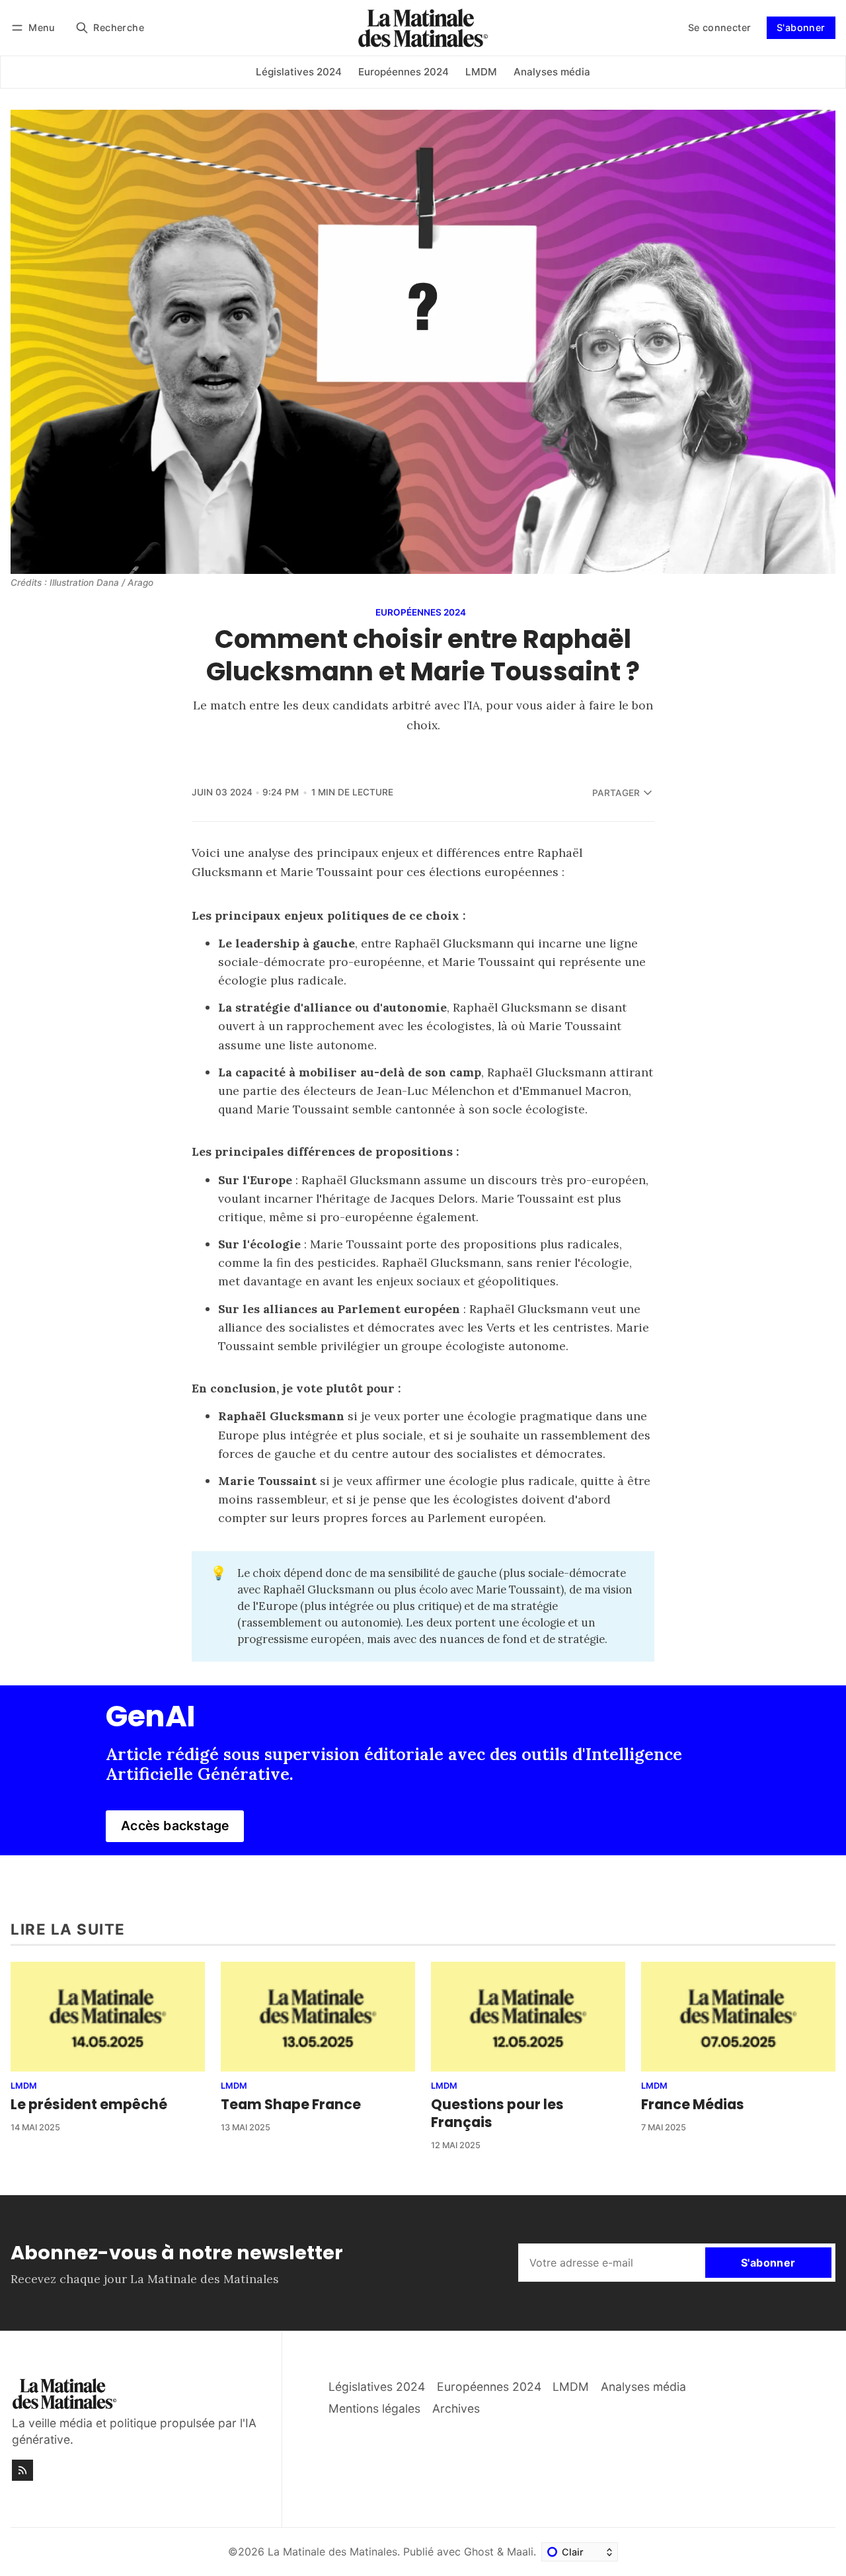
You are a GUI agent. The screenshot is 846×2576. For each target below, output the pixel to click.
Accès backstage (175, 1826)
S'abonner (801, 27)
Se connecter (720, 27)
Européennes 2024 (421, 613)
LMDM (24, 2086)
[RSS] (22, 2470)
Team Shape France (291, 2104)
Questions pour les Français (497, 2113)
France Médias (693, 2104)
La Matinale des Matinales (332, 2552)
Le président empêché (89, 2104)
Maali (520, 2552)
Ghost (479, 2552)
